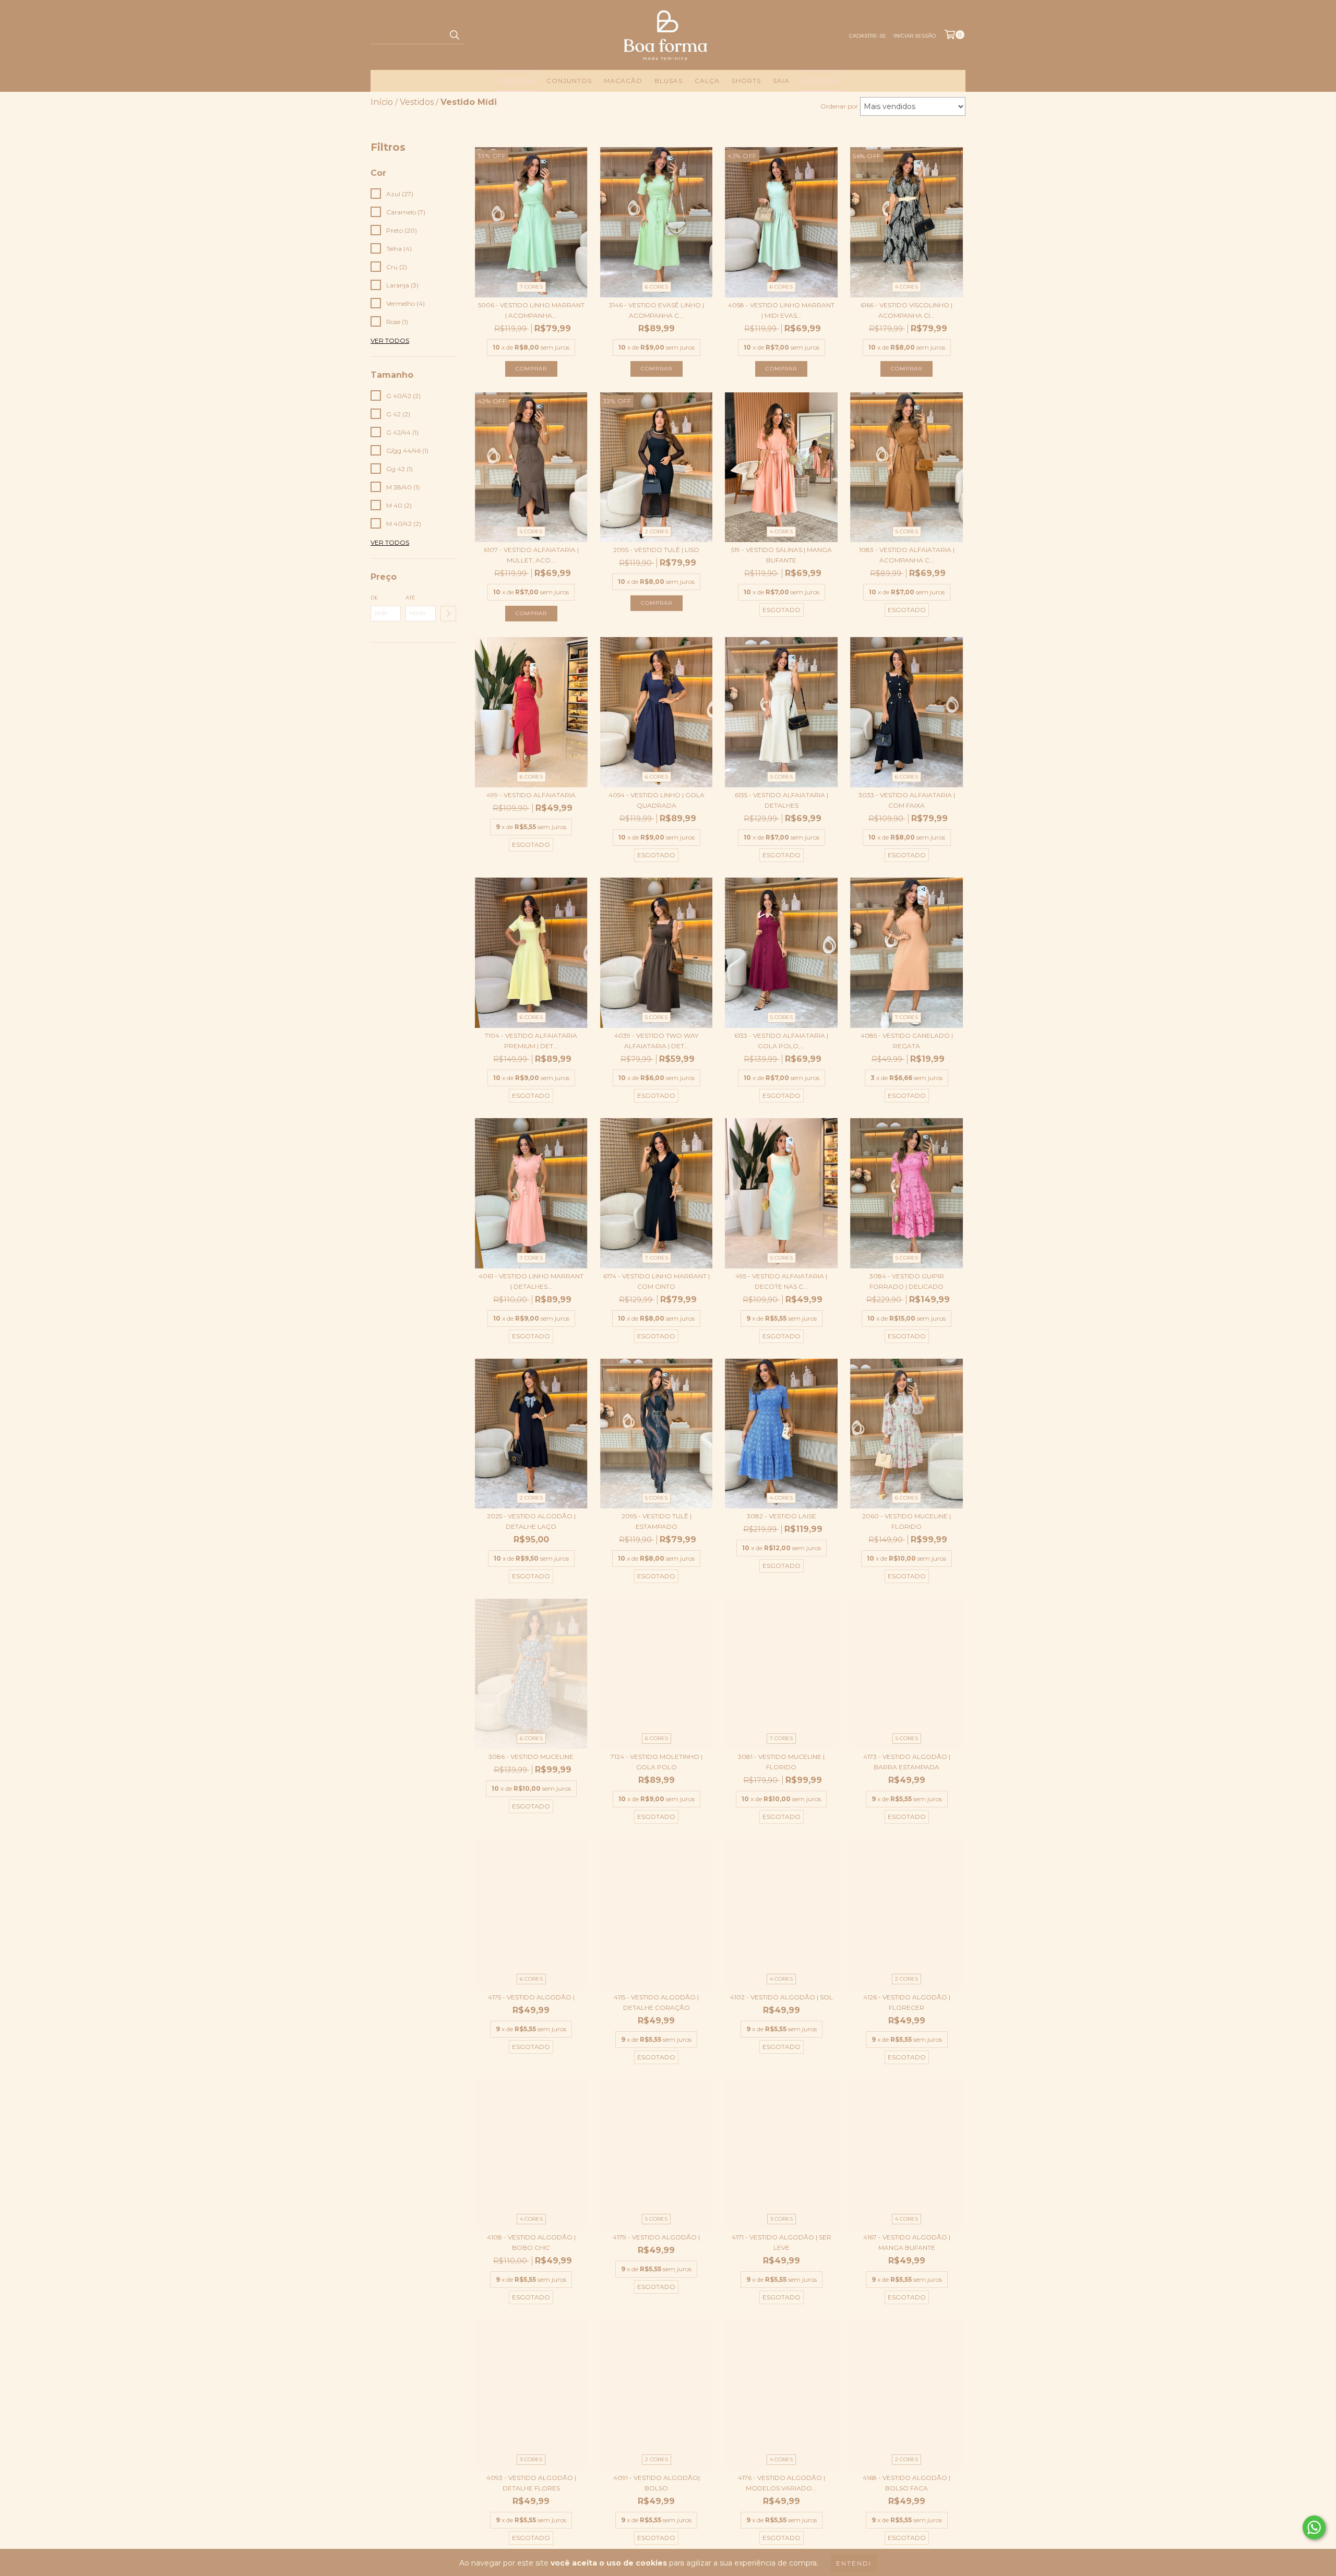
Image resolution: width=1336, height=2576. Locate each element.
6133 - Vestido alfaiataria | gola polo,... (781, 1041)
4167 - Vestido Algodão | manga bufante (907, 2242)
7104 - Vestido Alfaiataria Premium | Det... (531, 1041)
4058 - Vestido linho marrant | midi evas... (781, 310)
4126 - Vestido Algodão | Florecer (907, 2002)
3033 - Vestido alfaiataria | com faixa (907, 800)
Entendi (854, 2563)
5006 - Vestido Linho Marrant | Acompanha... (531, 310)
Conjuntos (569, 81)
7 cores (531, 287)
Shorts (746, 81)
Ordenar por (839, 106)
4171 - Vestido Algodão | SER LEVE (782, 2242)
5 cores (531, 531)
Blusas (669, 81)
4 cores (906, 287)
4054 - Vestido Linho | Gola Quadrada (657, 800)
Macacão (623, 81)
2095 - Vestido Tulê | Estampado (657, 1521)
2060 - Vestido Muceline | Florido (906, 1521)
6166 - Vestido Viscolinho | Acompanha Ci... (906, 310)
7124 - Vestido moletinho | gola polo (657, 1762)
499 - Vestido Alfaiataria (531, 795)
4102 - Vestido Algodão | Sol (782, 1997)
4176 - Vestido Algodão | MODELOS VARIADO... (782, 2483)
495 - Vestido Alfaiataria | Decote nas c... (781, 1281)
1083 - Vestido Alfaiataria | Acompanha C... (907, 555)
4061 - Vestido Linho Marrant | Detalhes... (531, 1281)
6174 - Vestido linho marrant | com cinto (657, 1281)
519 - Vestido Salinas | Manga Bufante (782, 555)
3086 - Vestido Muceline (531, 1757)
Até (410, 598)
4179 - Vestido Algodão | (656, 2237)
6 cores (657, 287)
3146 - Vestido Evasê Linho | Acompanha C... (657, 310)
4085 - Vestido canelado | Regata (907, 1041)
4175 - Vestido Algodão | (531, 1997)
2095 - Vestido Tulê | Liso (656, 550)
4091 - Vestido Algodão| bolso (657, 2483)
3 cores (782, 2219)
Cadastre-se (868, 36)
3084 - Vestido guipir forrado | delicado (907, 1281)
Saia (781, 81)
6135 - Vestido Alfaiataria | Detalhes (782, 800)
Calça (707, 81)
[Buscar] (454, 35)
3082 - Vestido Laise (782, 1516)
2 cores (657, 531)
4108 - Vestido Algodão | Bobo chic (531, 2242)
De (374, 598)
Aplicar (448, 614)
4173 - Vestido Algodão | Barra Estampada (907, 1762)
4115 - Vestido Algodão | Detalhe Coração (656, 2002)
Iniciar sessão (915, 36)
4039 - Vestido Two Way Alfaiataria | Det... (656, 1041)
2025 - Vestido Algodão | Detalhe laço (531, 1521)
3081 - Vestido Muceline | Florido (781, 1762)
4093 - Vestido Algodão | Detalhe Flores (531, 2483)
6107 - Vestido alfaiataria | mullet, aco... (531, 555)
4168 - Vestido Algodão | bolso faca (906, 2483)
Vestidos (516, 81)
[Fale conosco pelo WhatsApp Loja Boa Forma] (1314, 2527)
